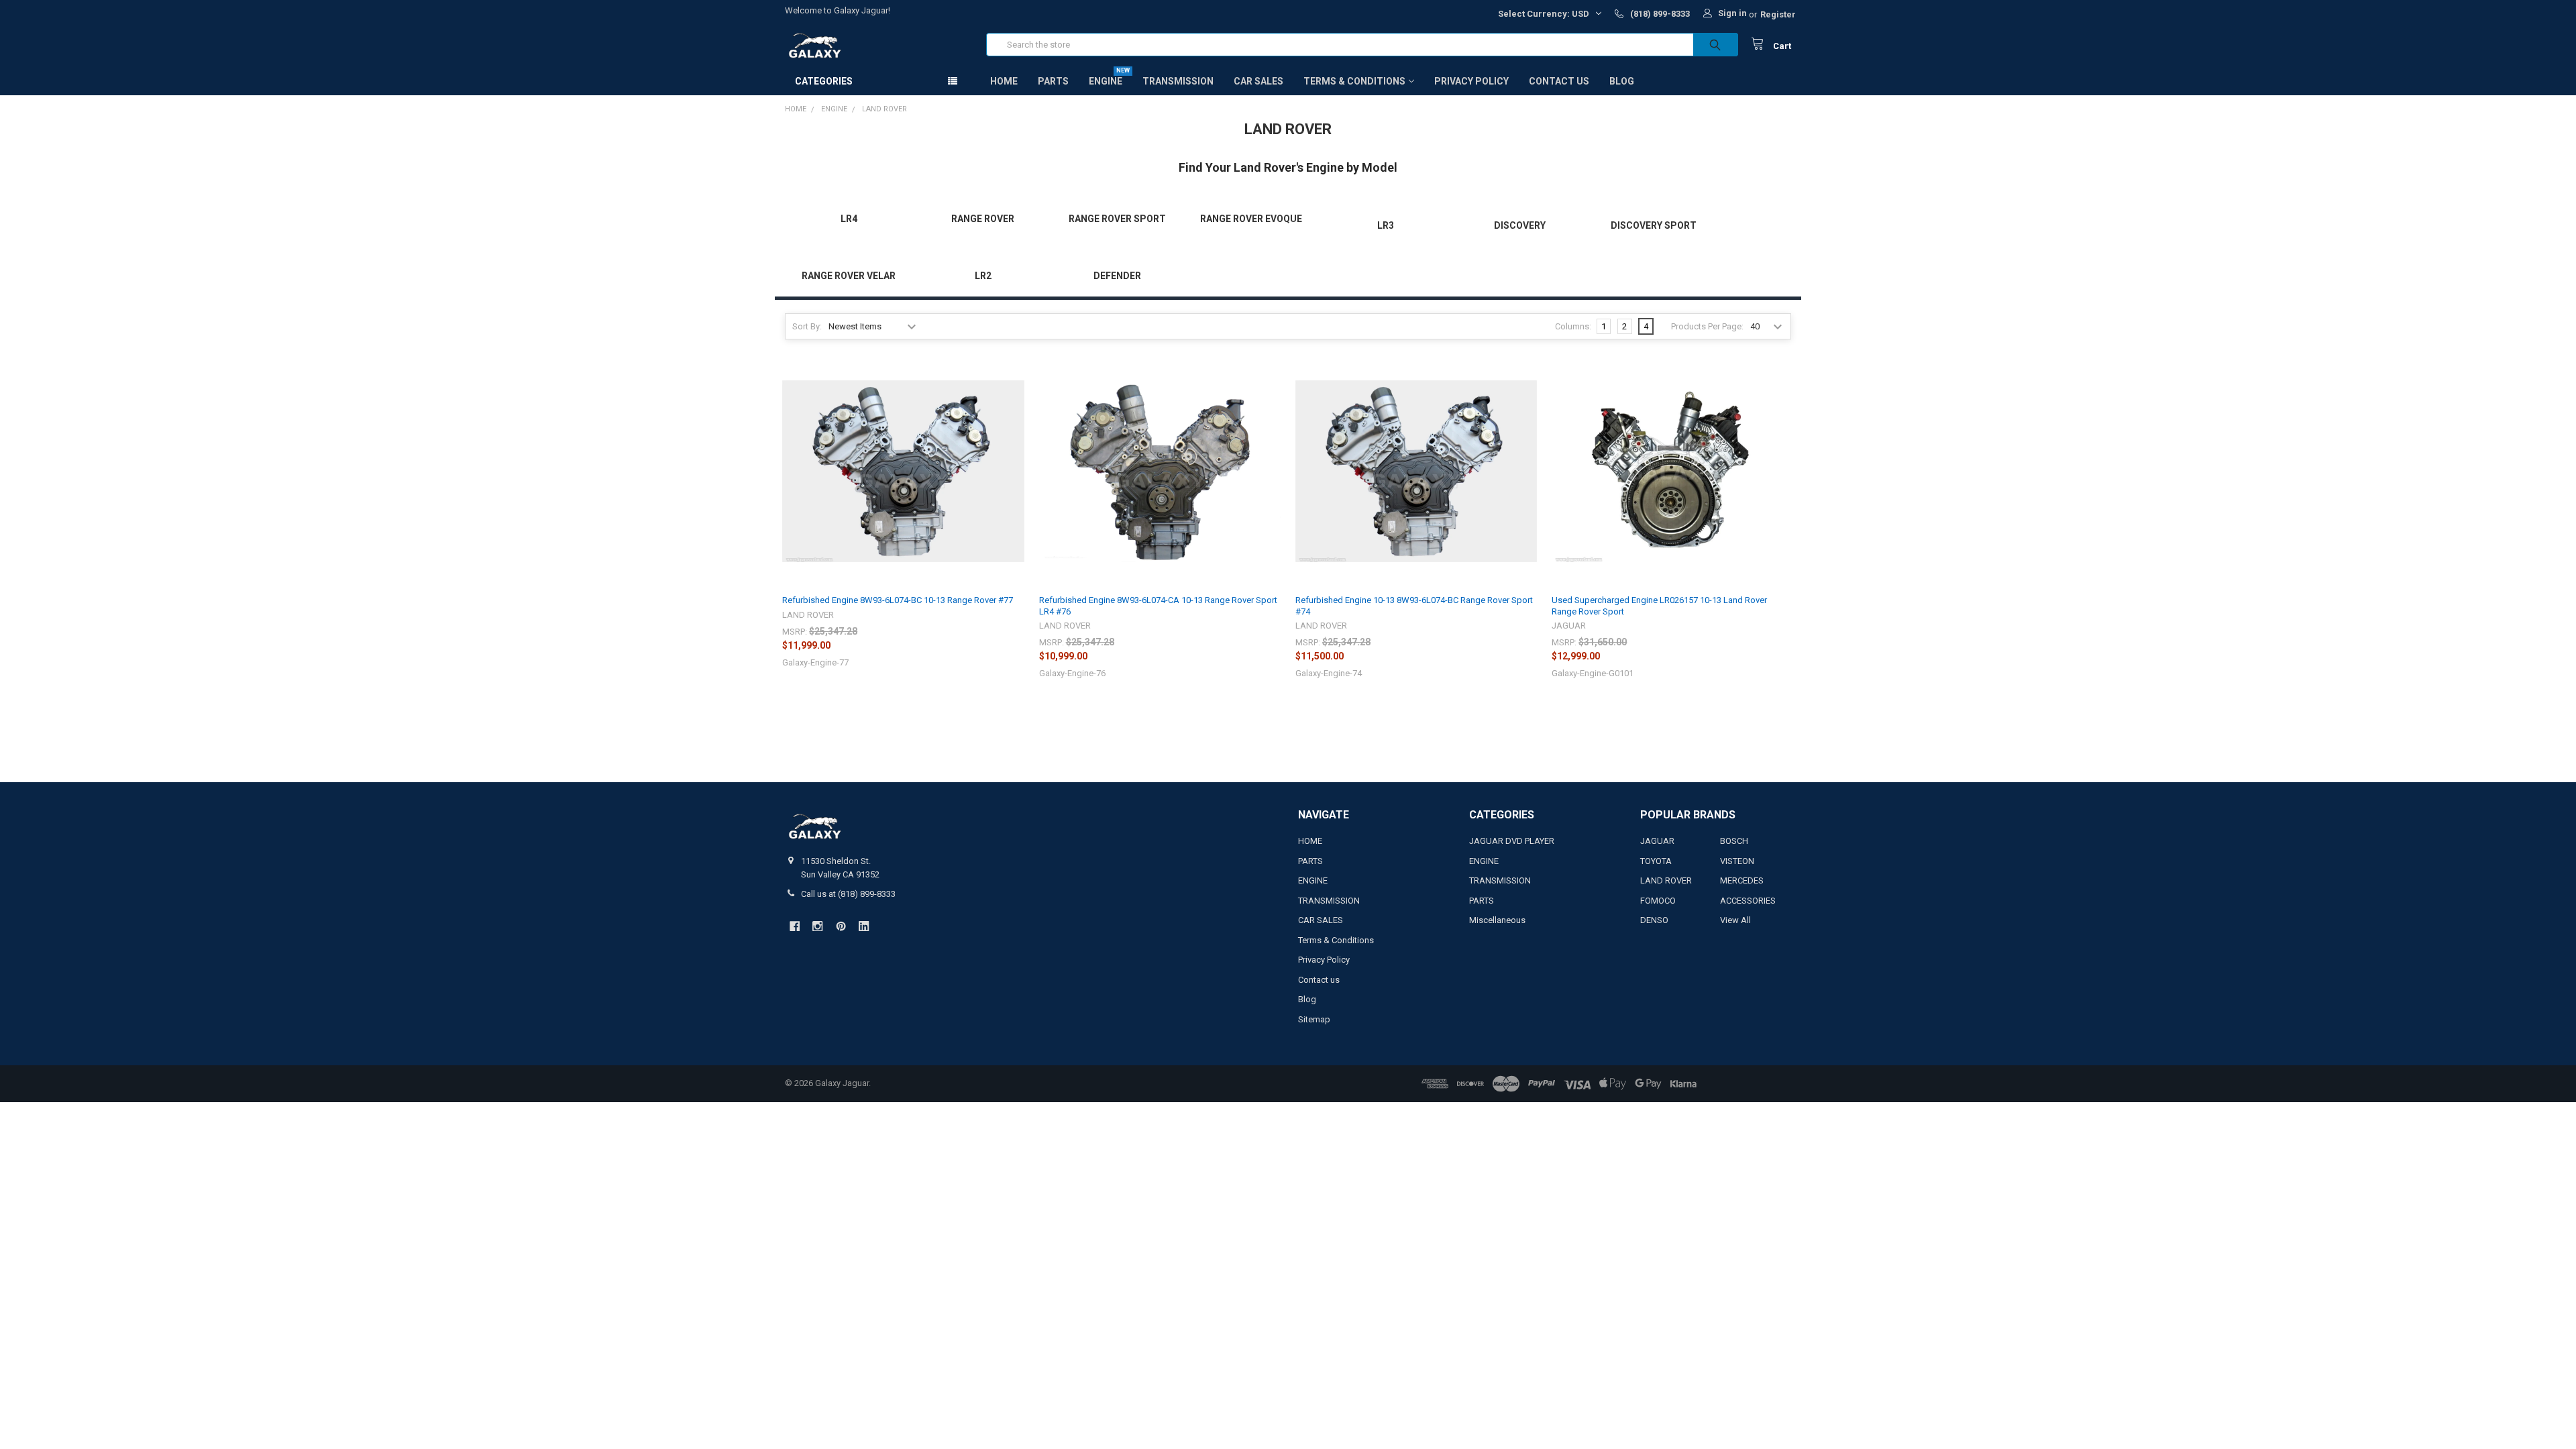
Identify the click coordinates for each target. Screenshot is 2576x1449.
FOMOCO (1658, 901)
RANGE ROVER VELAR (849, 276)
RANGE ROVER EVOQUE (1251, 219)
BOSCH (1734, 841)
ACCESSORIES (1748, 901)
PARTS (1053, 81)
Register (1778, 14)
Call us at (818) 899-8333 (848, 894)
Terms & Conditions (1354, 81)
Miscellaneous (1497, 920)
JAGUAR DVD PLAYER (1512, 841)
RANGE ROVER (983, 219)
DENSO (1654, 920)
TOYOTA (1656, 861)
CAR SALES (1258, 81)
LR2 (983, 276)
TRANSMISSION (1178, 81)
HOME (1004, 81)
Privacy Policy (1471, 81)
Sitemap (1314, 1019)
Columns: (1573, 326)
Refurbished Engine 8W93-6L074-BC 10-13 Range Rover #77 (898, 600)
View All (1735, 920)
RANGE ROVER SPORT (1117, 219)
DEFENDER (1117, 276)
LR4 (849, 219)
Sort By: (807, 326)
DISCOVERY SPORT (1654, 225)
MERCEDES (1742, 880)
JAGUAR (1657, 841)
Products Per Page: (1707, 326)
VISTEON (1737, 861)
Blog (1622, 81)
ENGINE (1106, 81)
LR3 (1386, 225)
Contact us (1559, 81)
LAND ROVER (1666, 880)
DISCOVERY (1520, 225)
